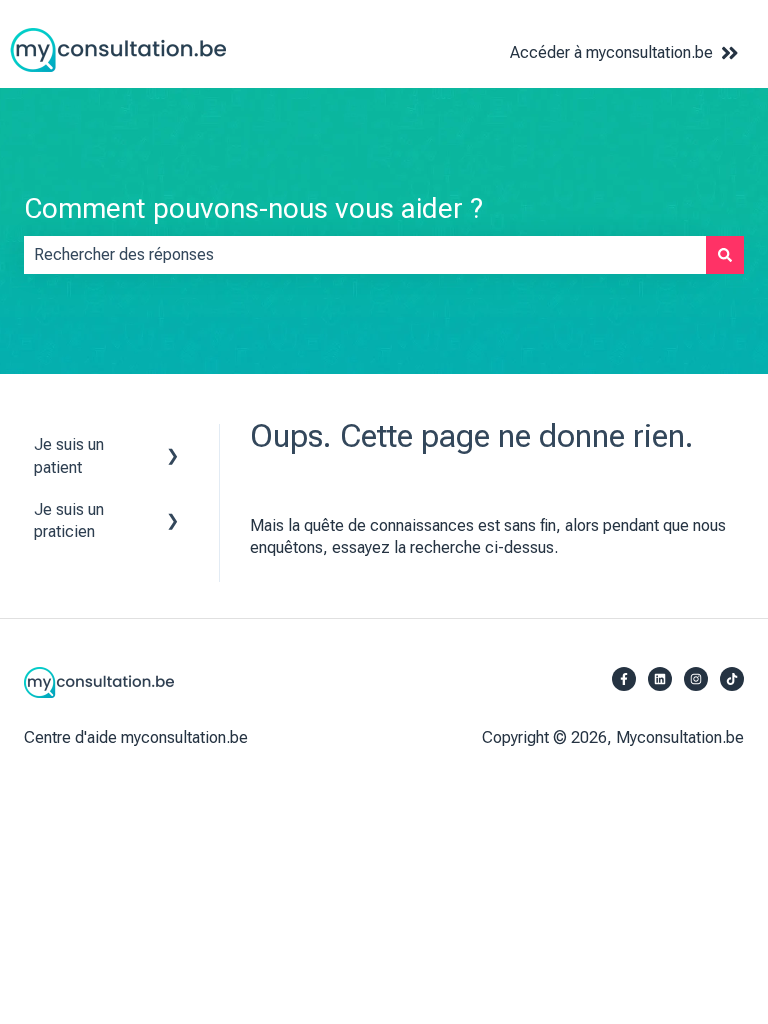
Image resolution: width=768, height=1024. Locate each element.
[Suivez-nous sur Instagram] (696, 679)
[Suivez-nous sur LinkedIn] (660, 679)
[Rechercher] (725, 255)
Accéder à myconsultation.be (611, 52)
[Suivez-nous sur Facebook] (624, 679)
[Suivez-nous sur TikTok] (732, 679)
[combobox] (365, 255)
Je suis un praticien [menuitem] (69, 520)
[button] (173, 446)
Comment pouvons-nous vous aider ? (253, 208)
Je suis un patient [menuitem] (69, 455)
